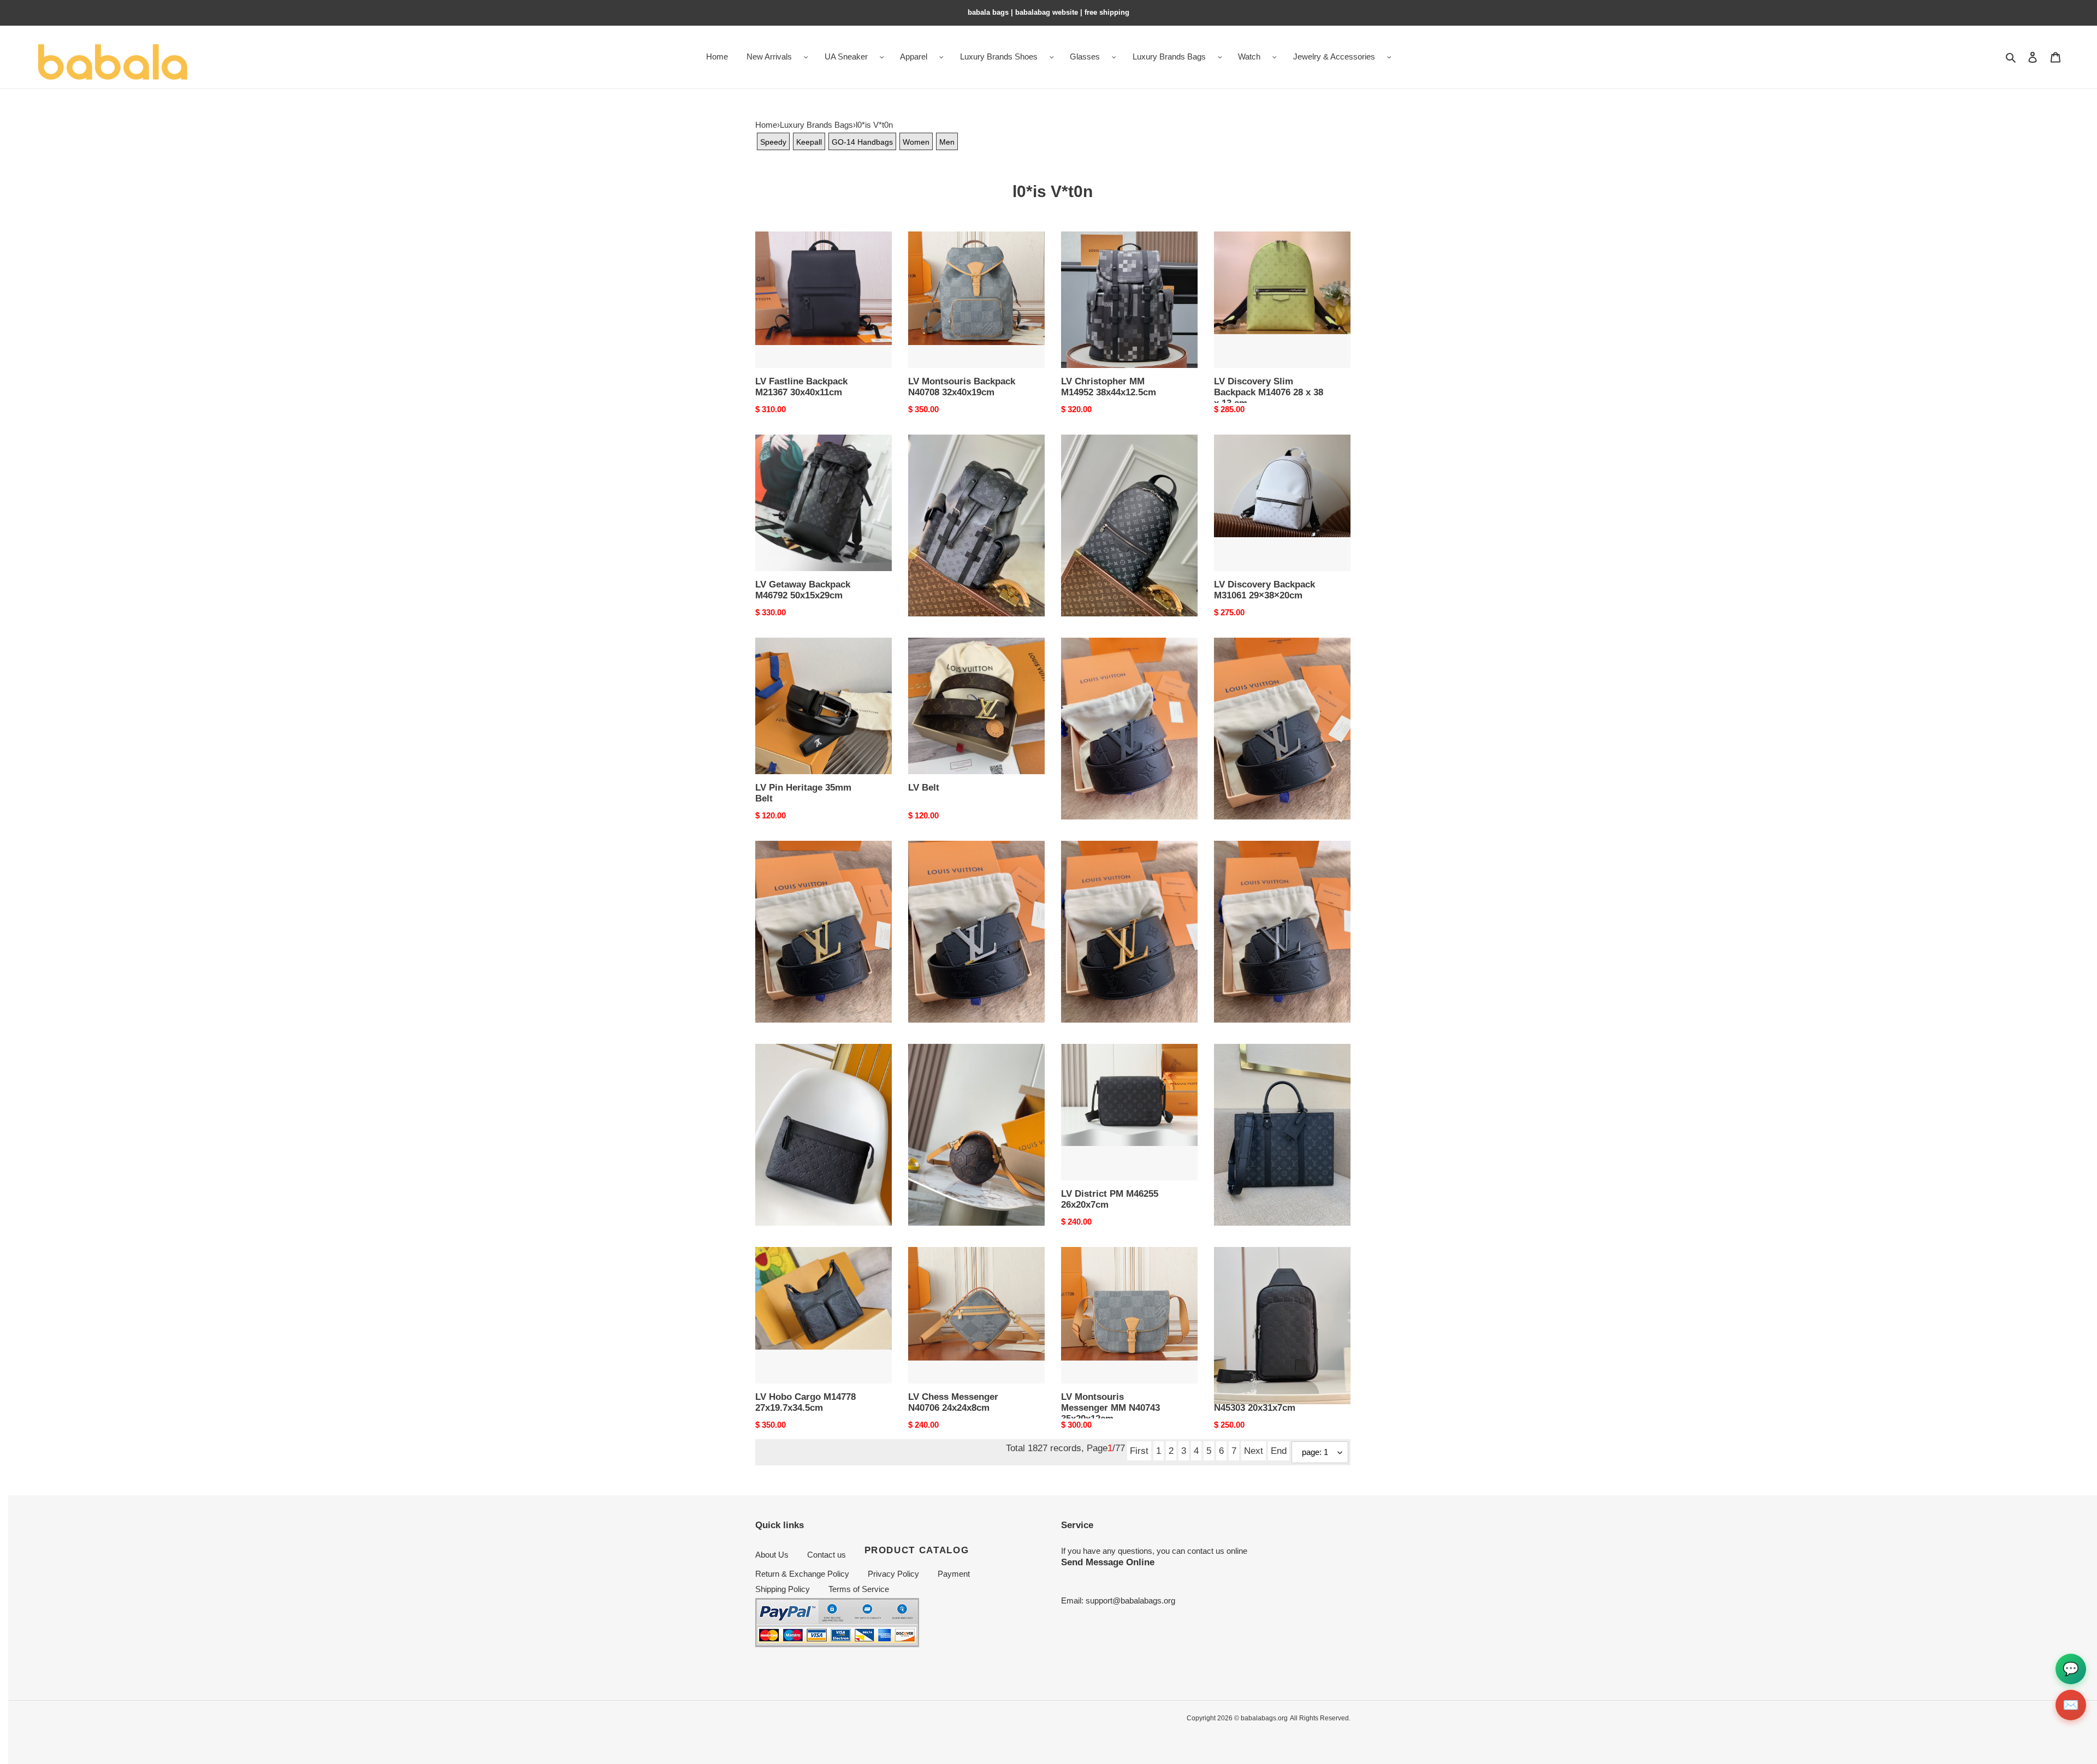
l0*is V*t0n (874, 125)
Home (766, 125)
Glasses (1085, 57)
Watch (1249, 57)
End (1279, 1451)
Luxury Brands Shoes (999, 57)
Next (1254, 1451)
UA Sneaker (846, 57)
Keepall (809, 142)
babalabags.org (1264, 1718)
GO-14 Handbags (862, 142)
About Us (772, 1555)
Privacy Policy (893, 1574)
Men (947, 142)
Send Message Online (1108, 1562)
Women (916, 142)
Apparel (914, 57)
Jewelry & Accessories (1334, 57)
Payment (954, 1574)
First (1139, 1451)
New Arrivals (769, 57)
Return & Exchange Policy (802, 1574)
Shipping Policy (783, 1589)
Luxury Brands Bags (1169, 57)
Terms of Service (859, 1589)
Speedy (773, 142)
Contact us (827, 1555)
